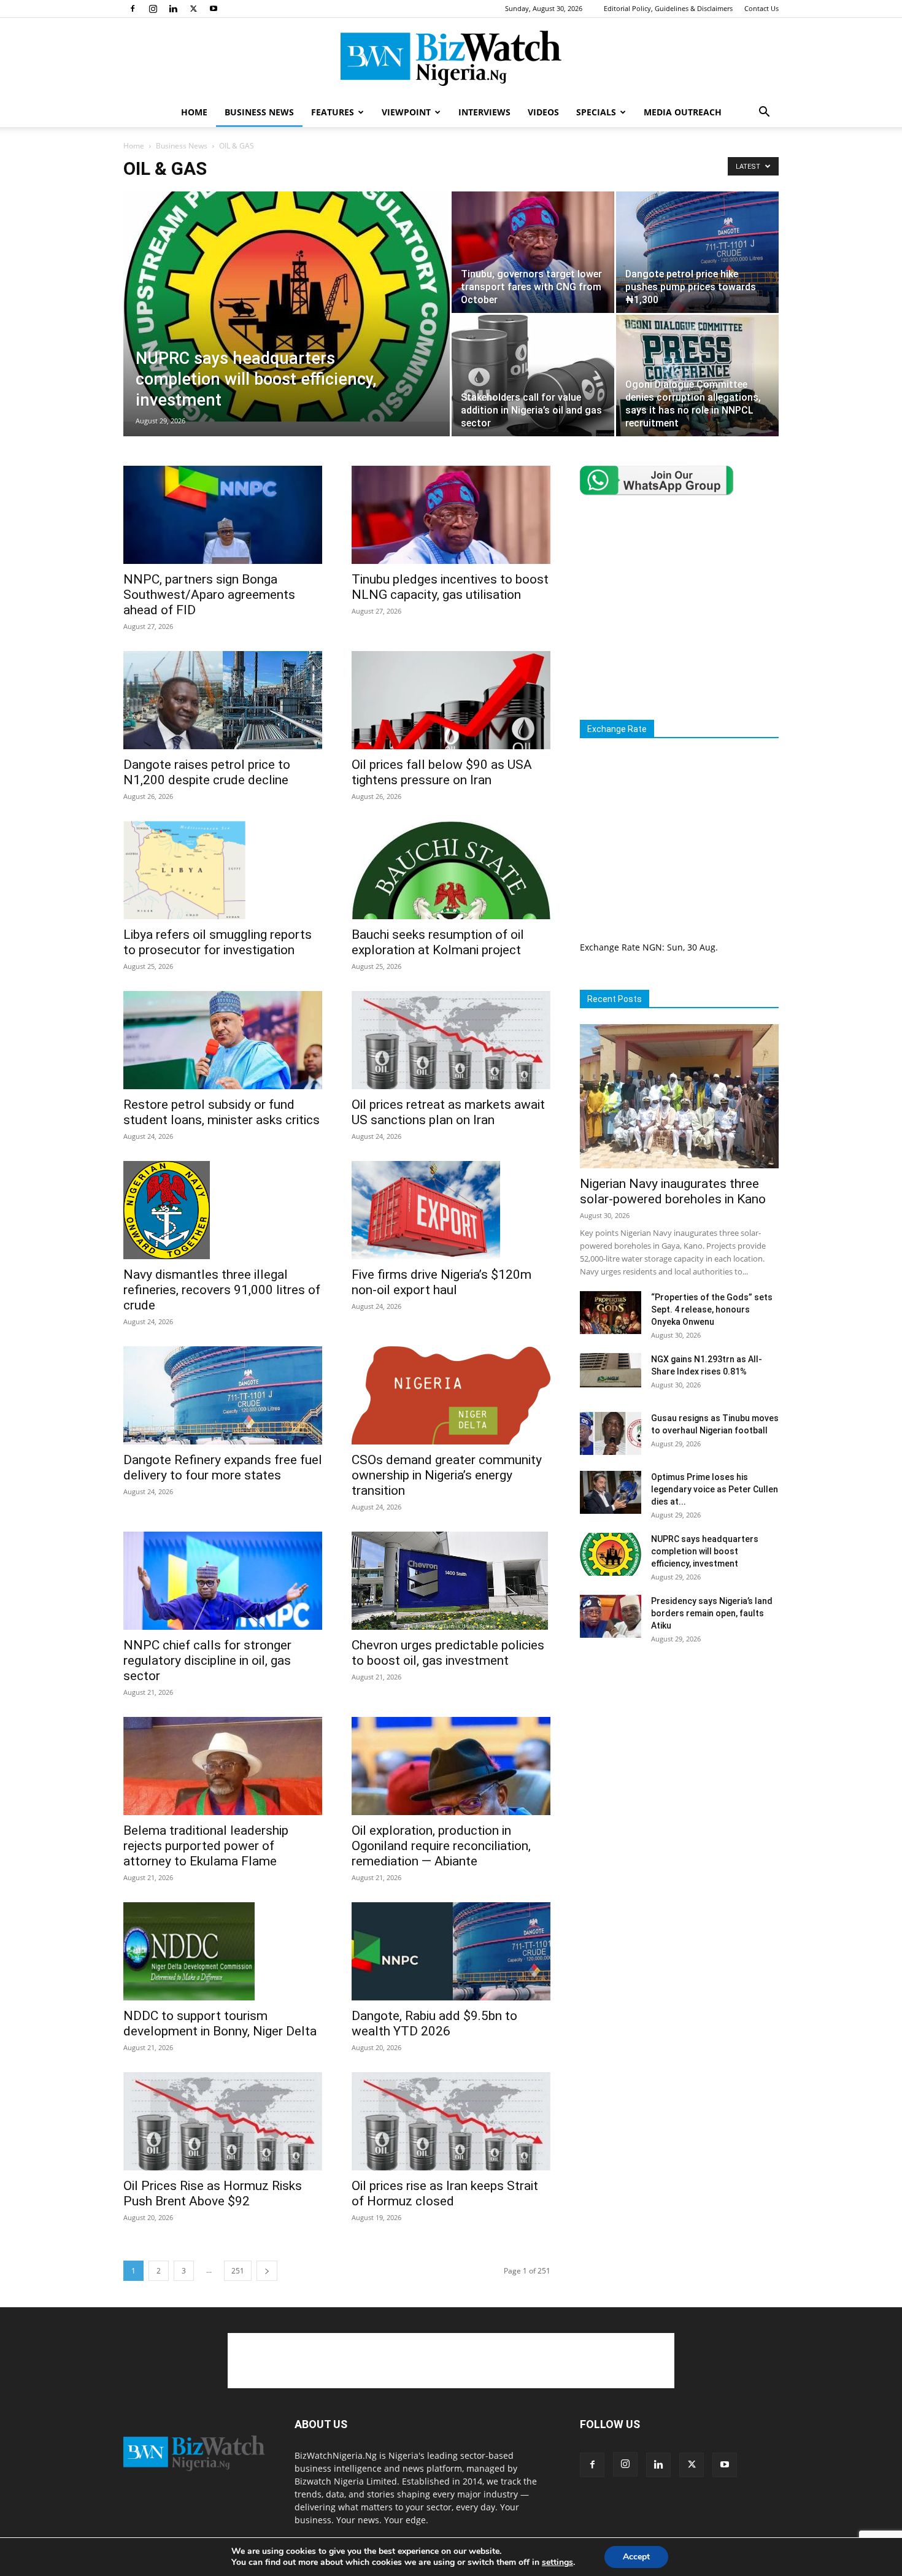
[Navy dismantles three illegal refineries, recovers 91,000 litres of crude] (223, 1210)
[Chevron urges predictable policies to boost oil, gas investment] (451, 1581)
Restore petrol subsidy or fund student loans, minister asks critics (222, 1112)
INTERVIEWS (484, 112)
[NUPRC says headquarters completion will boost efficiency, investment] (287, 307)
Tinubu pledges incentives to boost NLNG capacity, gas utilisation (450, 587)
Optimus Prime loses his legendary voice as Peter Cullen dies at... (715, 1489)
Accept (636, 2557)
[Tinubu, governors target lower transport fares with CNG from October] (533, 252)
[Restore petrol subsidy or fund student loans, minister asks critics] (223, 1040)
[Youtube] (214, 9)
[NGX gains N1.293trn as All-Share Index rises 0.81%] (611, 1370)
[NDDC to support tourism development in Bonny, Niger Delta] (223, 1951)
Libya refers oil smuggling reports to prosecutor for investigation (218, 942)
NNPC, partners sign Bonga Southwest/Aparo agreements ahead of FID (209, 595)
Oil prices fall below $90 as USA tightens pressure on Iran (442, 772)
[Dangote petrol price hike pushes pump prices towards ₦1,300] (697, 252)
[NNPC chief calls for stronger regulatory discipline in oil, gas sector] (223, 1581)
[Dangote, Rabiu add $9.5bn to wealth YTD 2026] (451, 1951)
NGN (652, 947)
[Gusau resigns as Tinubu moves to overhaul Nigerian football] (611, 1433)
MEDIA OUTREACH (683, 112)
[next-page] (267, 2271)
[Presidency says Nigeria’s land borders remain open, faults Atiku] (611, 1616)
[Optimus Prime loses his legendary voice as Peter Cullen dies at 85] (611, 1492)
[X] (193, 9)
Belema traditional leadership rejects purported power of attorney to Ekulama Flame (206, 1846)
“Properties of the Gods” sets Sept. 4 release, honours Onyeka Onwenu (712, 1309)
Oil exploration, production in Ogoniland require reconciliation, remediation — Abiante (441, 1846)
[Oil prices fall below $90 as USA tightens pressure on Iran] (451, 700)
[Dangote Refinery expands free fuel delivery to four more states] (223, 1395)
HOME (194, 112)
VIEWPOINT (406, 112)
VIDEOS (543, 112)
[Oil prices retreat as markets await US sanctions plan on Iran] (451, 1040)
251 (238, 2271)
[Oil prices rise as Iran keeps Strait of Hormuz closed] (451, 2121)
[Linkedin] (173, 9)
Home (134, 146)
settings (557, 2563)
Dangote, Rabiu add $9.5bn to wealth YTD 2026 (434, 2023)
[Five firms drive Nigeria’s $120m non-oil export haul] (451, 1210)
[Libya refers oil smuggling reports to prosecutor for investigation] (223, 870)
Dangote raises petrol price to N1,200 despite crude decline (207, 772)
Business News (182, 146)
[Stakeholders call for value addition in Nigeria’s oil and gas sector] (533, 376)
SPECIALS (596, 112)
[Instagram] (153, 9)
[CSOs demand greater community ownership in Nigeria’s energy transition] (451, 1395)
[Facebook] (133, 9)
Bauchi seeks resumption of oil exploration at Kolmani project (438, 942)
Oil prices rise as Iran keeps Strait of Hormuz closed (445, 2193)
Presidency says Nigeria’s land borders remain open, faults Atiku (712, 1613)
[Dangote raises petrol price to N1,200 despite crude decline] (223, 700)
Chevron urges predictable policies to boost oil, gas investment (448, 1653)
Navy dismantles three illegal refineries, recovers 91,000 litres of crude (222, 1290)
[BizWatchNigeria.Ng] (451, 58)
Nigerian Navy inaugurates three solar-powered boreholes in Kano (673, 1191)
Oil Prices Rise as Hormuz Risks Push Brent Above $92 (213, 2193)
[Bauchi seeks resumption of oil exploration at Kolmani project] (451, 870)
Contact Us (761, 8)
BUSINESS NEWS (259, 112)
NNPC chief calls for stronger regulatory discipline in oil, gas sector (207, 1660)
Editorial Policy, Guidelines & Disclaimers (668, 8)
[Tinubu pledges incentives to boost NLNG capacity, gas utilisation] (451, 515)
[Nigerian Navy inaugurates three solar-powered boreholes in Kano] (679, 1096)
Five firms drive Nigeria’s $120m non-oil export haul (441, 1282)
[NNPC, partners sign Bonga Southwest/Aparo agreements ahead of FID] (223, 515)
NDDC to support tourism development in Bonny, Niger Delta (220, 2023)
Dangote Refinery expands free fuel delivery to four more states (223, 1467)
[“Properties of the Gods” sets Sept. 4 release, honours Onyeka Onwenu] (611, 1313)
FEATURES (333, 112)
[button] (764, 113)
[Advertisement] (683, 607)
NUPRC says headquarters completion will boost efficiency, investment (705, 1551)
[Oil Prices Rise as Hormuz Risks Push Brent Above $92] (223, 2121)
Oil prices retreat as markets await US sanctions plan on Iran (448, 1112)
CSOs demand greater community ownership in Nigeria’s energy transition (447, 1475)
